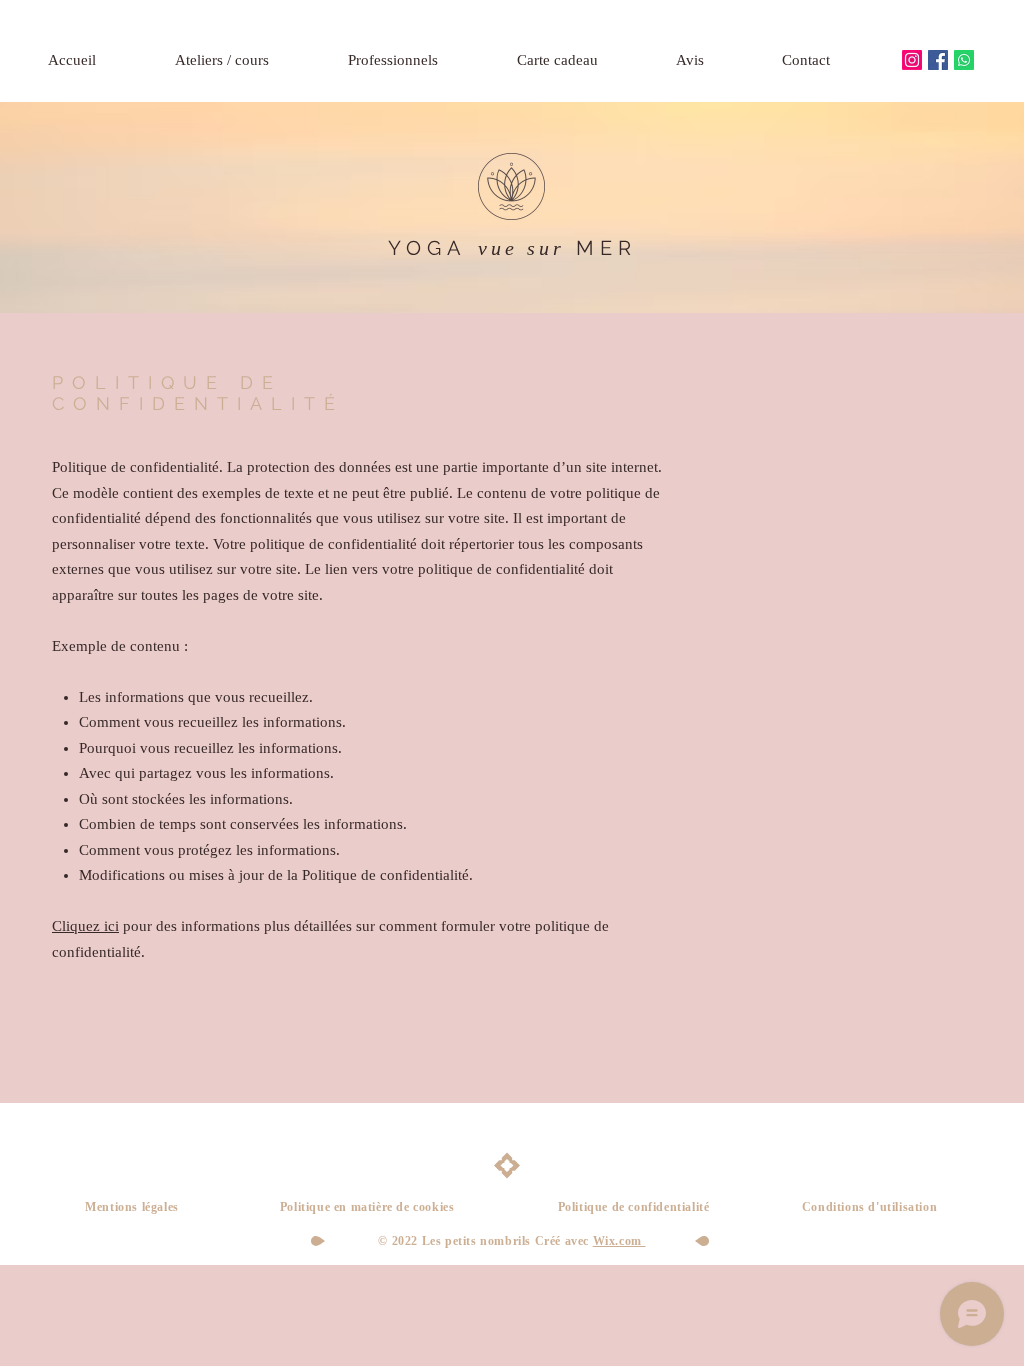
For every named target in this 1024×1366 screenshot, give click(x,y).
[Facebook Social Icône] (938, 60)
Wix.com (619, 1241)
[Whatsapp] (964, 60)
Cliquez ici (85, 926)
